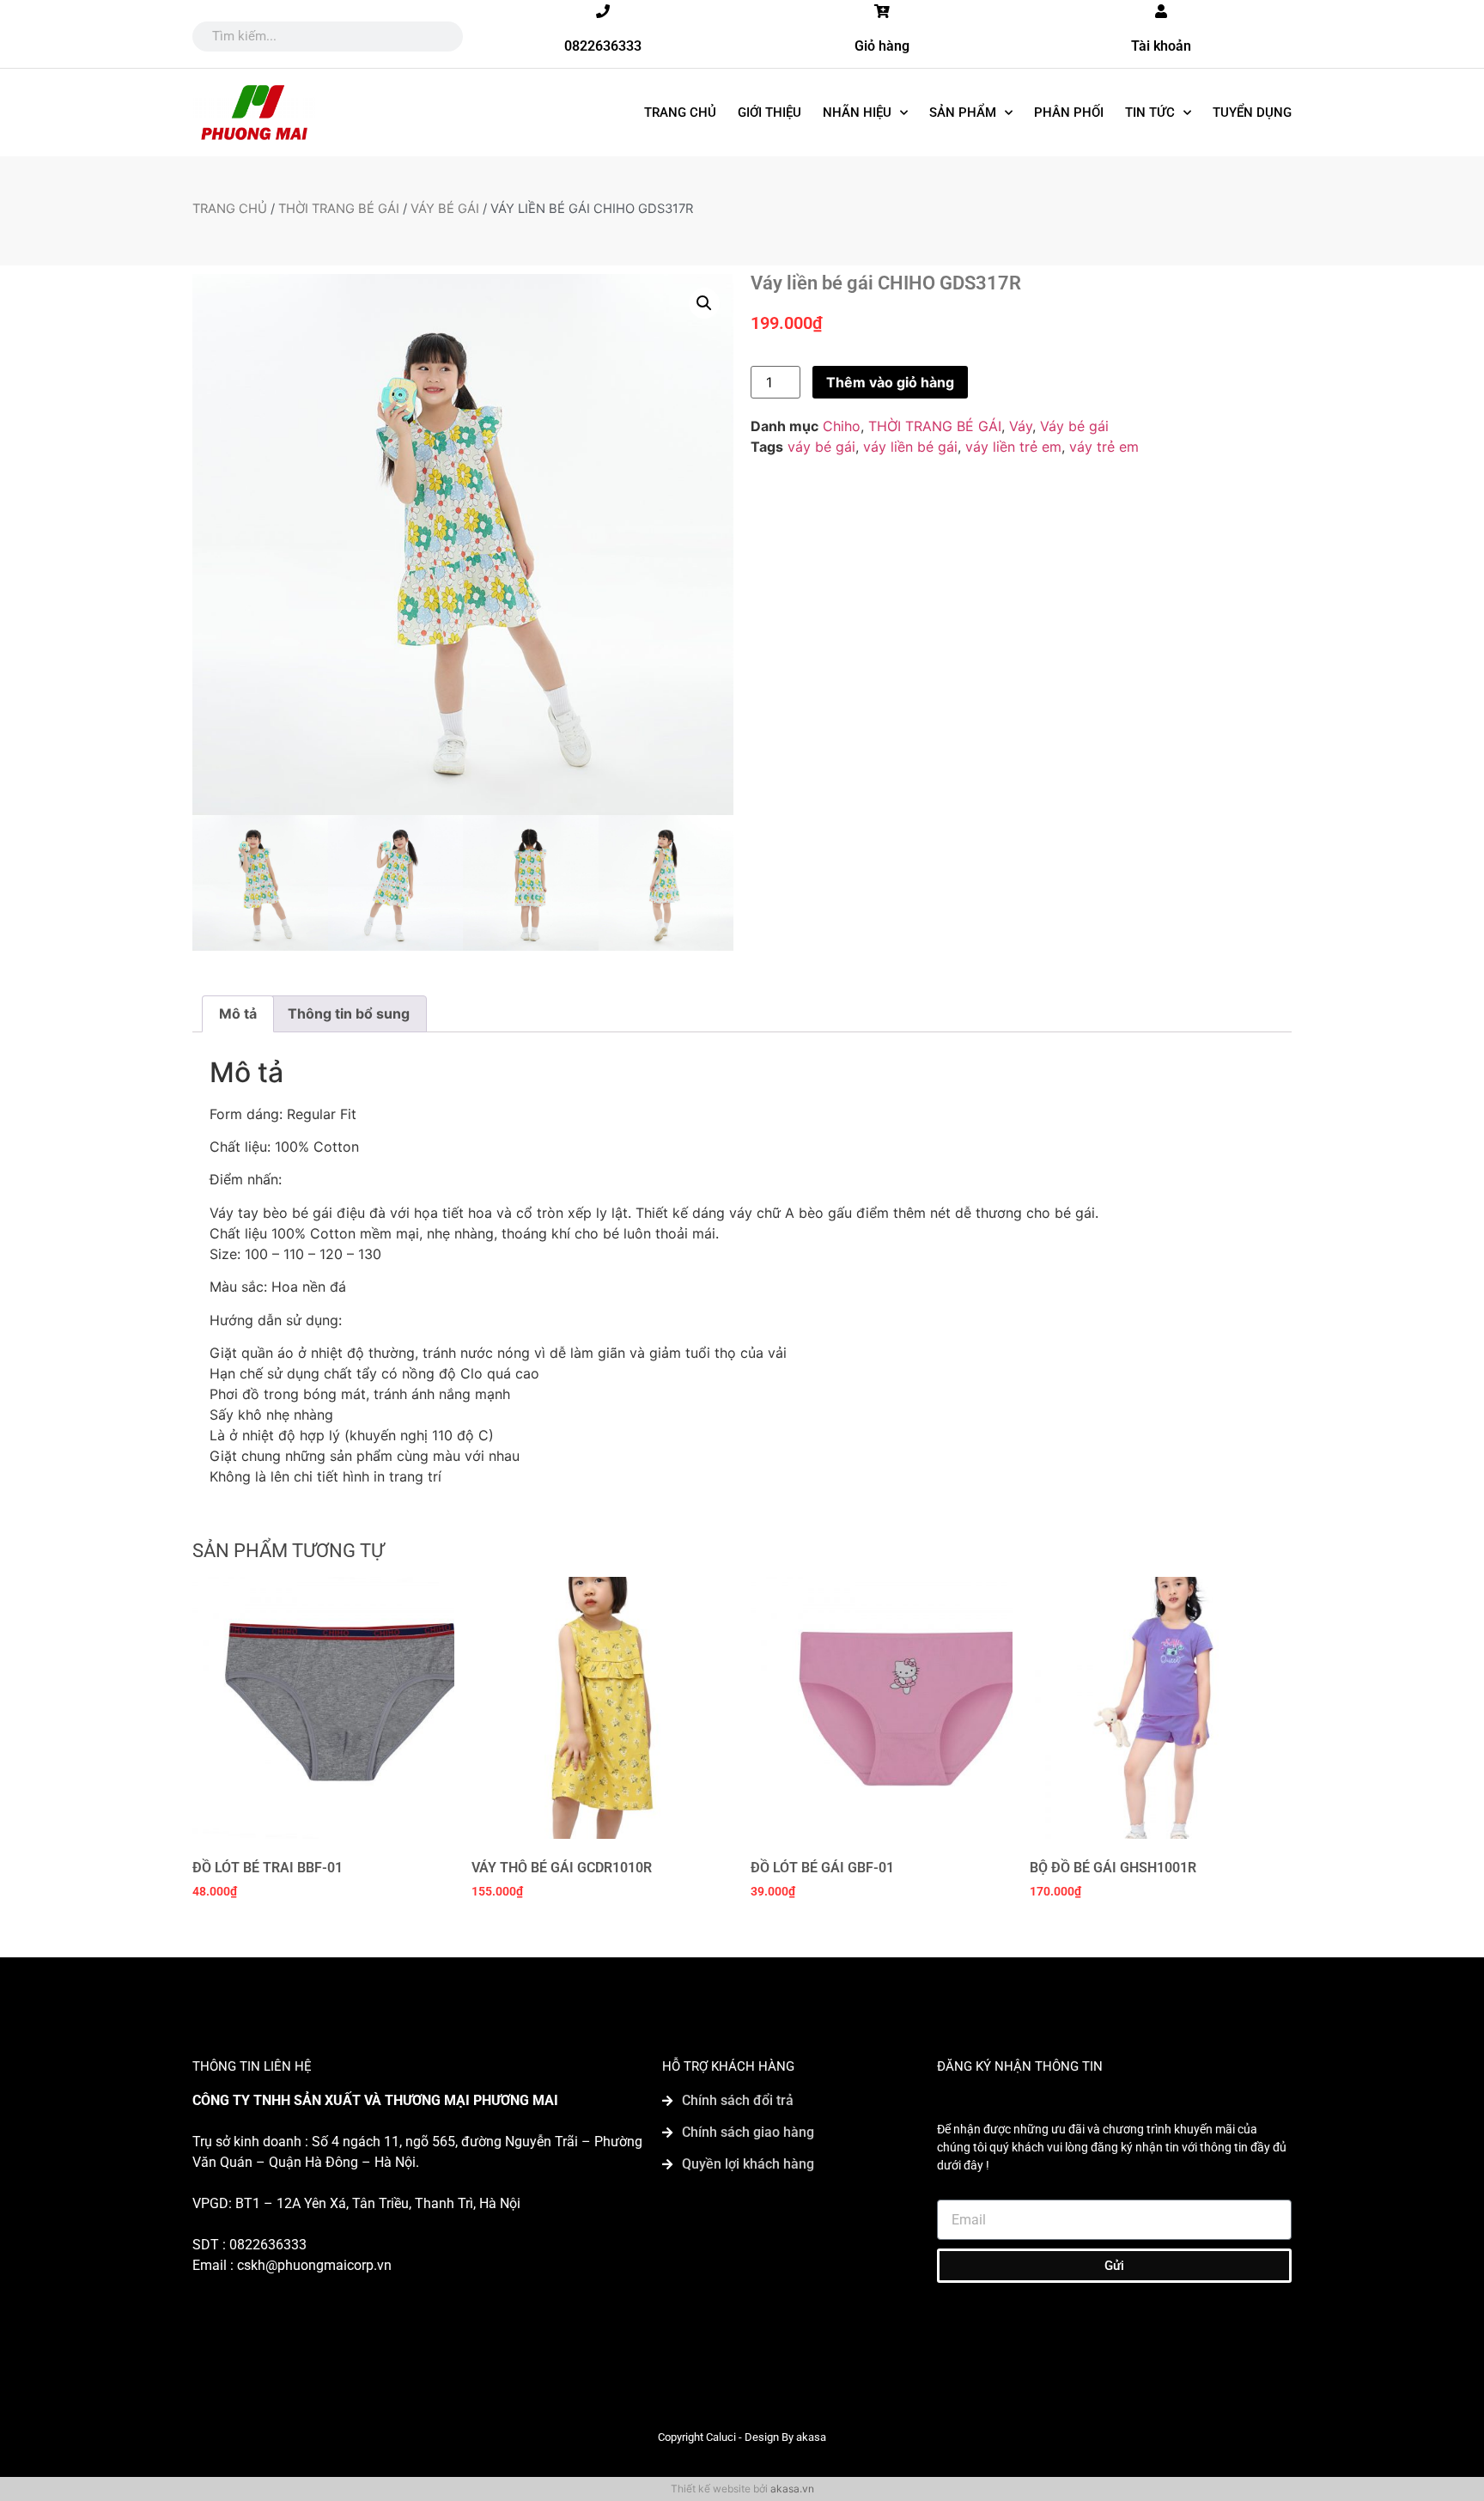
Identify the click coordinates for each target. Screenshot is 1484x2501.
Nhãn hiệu (857, 113)
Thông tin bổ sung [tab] (349, 1013)
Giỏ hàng (882, 46)
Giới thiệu (769, 113)
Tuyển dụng (1252, 113)
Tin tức (1150, 113)
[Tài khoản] (1161, 11)
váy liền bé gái (910, 447)
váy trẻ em (1104, 447)
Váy (1021, 426)
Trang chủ (680, 113)
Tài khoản (1161, 46)
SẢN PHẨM (963, 113)
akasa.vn (792, 2489)
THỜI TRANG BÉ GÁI (339, 209)
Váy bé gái (445, 209)
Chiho (842, 426)
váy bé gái (821, 447)
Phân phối (1069, 113)
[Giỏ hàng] (882, 11)
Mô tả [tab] (238, 1013)
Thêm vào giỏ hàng (890, 382)
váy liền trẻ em (1013, 447)
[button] (704, 303)
